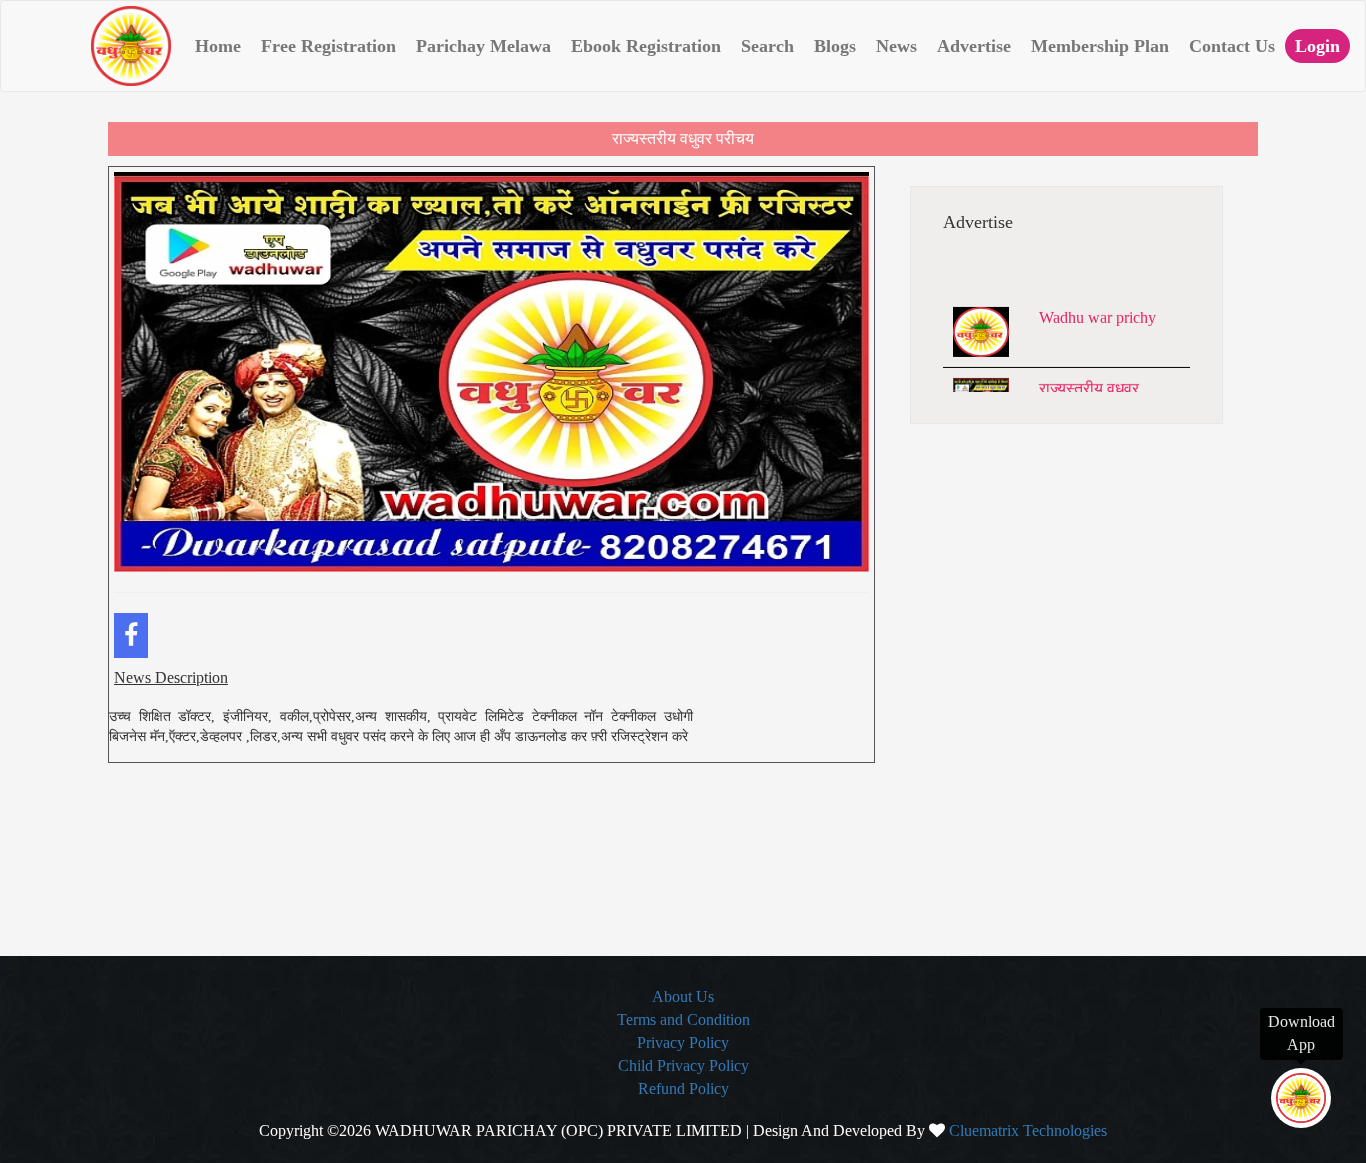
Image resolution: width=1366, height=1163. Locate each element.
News (896, 46)
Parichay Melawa (483, 46)
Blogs (835, 46)
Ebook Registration (646, 46)
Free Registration (328, 46)
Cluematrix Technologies (1028, 1130)
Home (218, 46)
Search (767, 46)
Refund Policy (683, 1088)
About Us (683, 996)
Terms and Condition (683, 1019)
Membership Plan (1100, 46)
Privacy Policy (683, 1042)
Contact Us (1232, 46)
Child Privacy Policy (683, 1065)
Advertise (974, 46)
